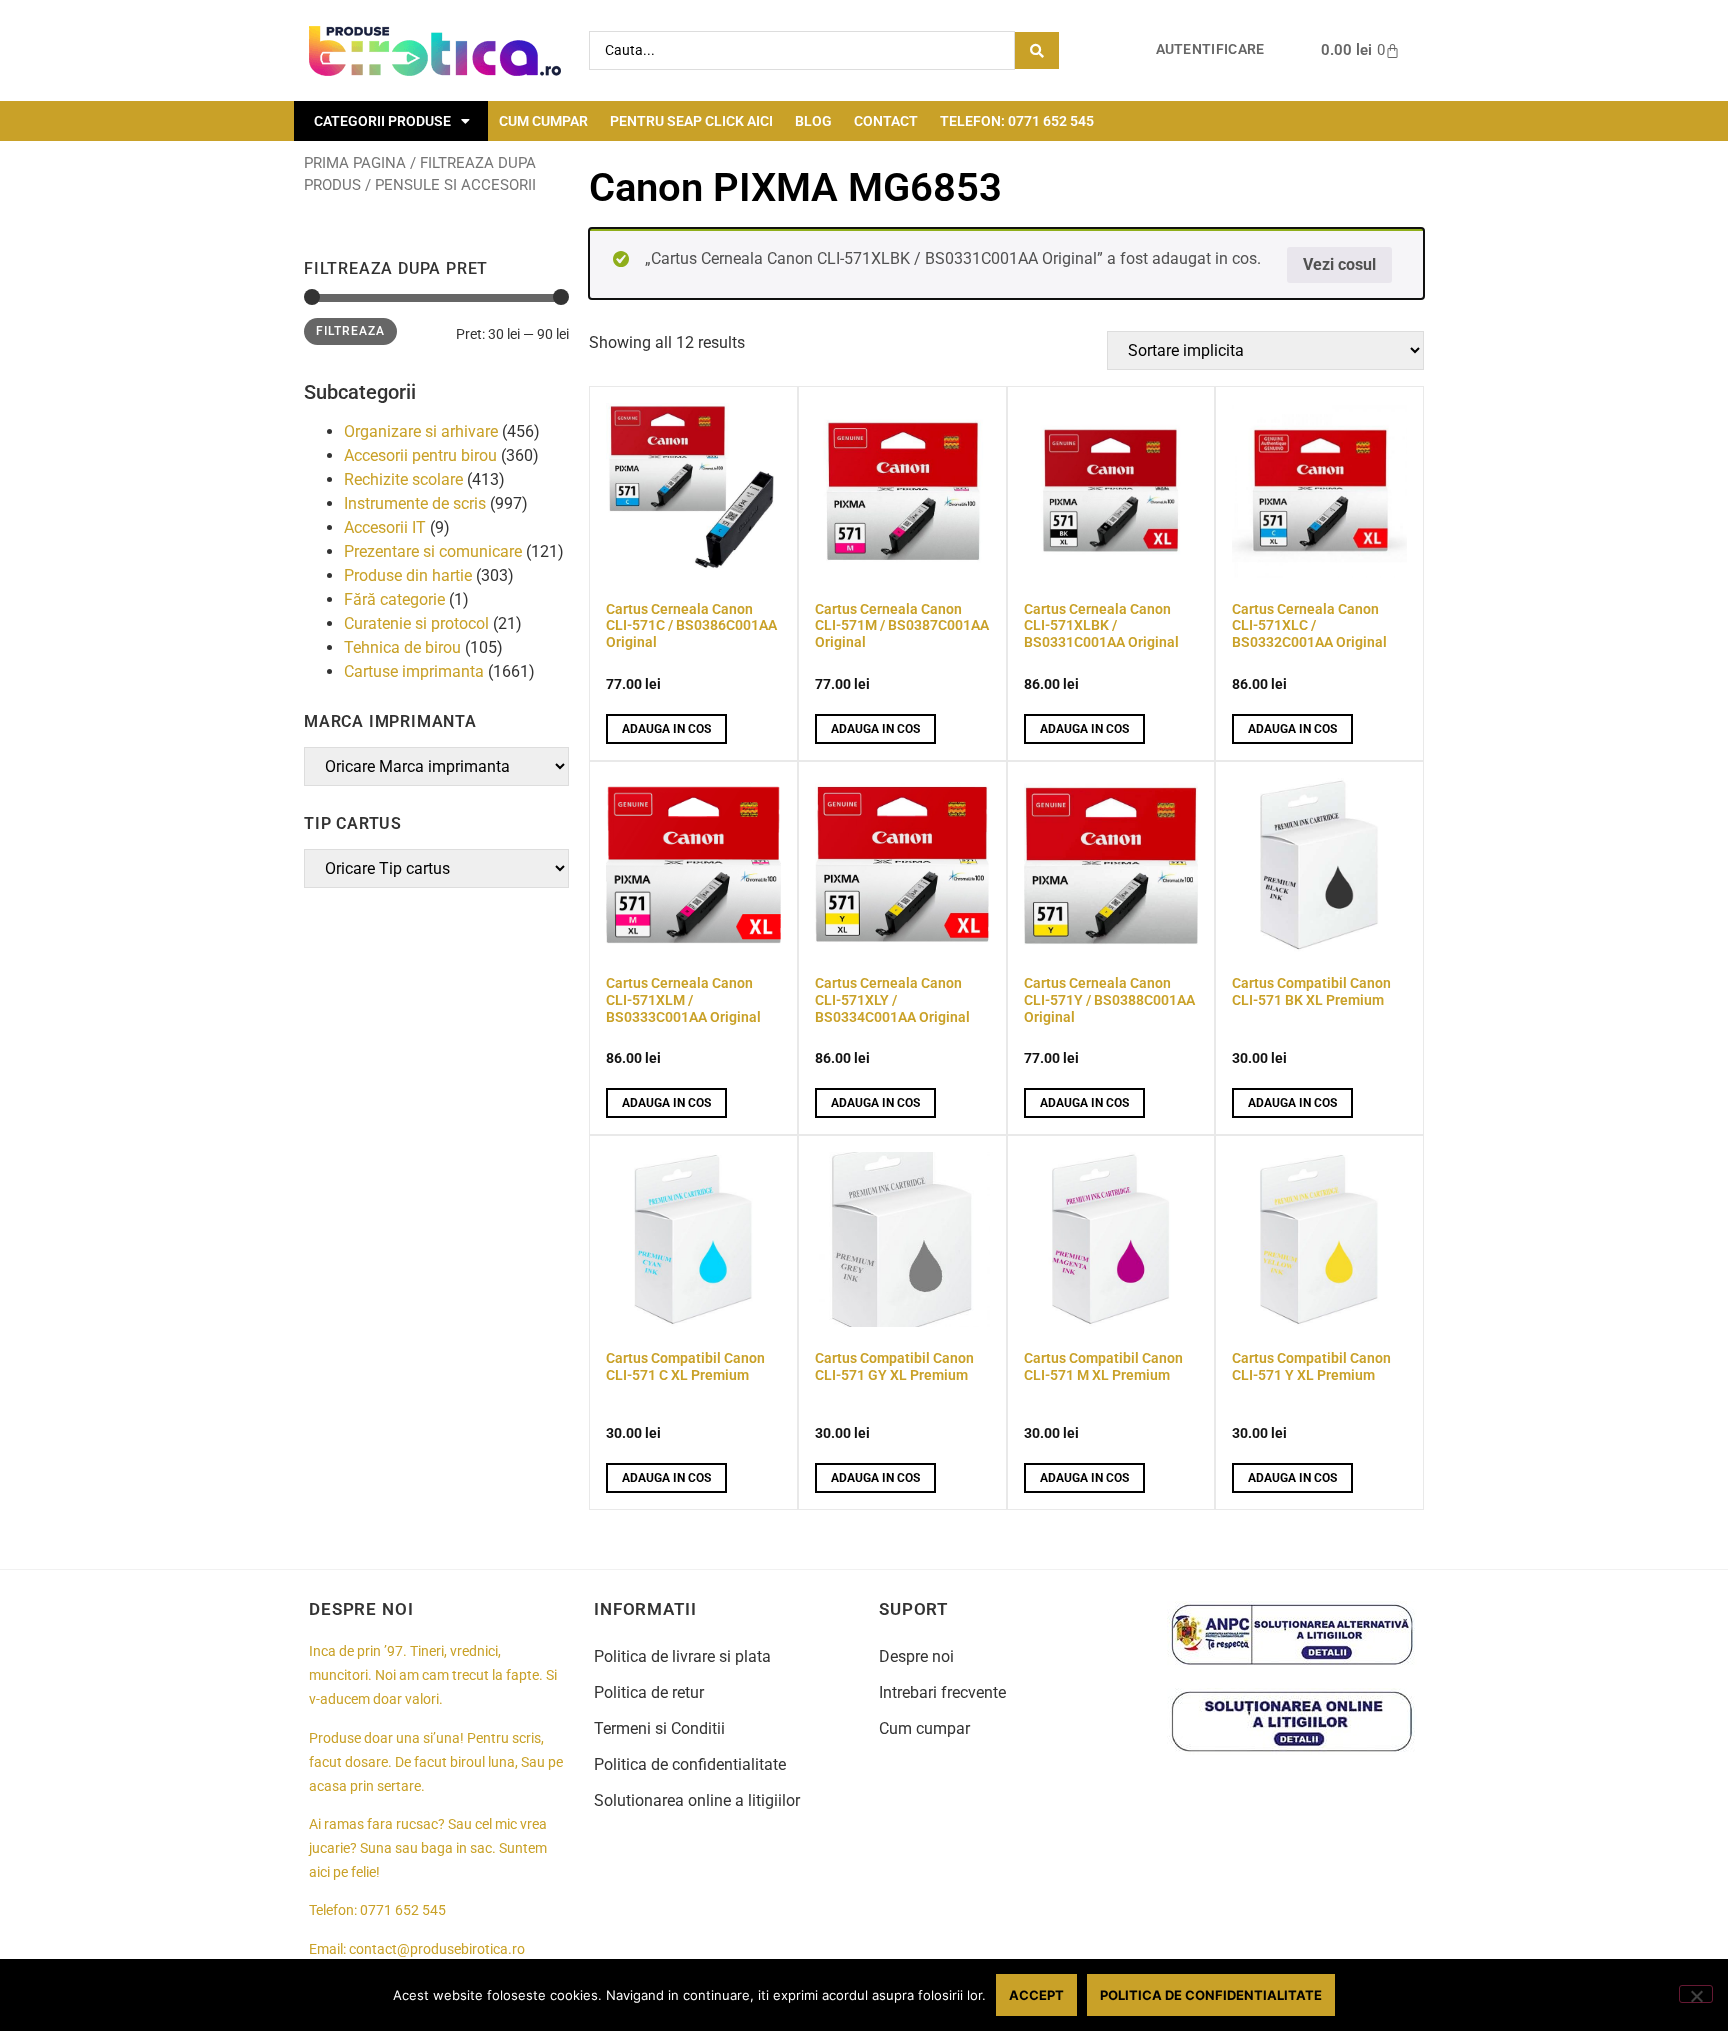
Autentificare (1210, 49)
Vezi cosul (1339, 264)
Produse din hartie (408, 575)
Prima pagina (355, 163)
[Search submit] (1037, 50)
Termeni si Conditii (659, 1728)
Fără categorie (394, 599)
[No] (1696, 1994)
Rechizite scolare (403, 479)
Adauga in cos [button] (666, 729)
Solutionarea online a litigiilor (697, 1800)
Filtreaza (350, 331)
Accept (1036, 1995)
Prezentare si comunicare (433, 551)
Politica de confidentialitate (690, 1764)
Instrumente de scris (415, 503)
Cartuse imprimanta (414, 671)
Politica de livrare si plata (682, 1656)
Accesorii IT (385, 527)
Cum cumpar (543, 121)
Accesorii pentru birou (420, 455)
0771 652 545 (403, 1910)
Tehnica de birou (402, 647)
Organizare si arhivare (421, 431)
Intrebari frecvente (942, 1692)
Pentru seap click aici (691, 121)
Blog (813, 121)
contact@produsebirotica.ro (437, 1949)
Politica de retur (649, 1692)
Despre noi (916, 1656)
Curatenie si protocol (416, 623)
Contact (886, 121)
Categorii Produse (382, 121)
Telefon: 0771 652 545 (1017, 121)
